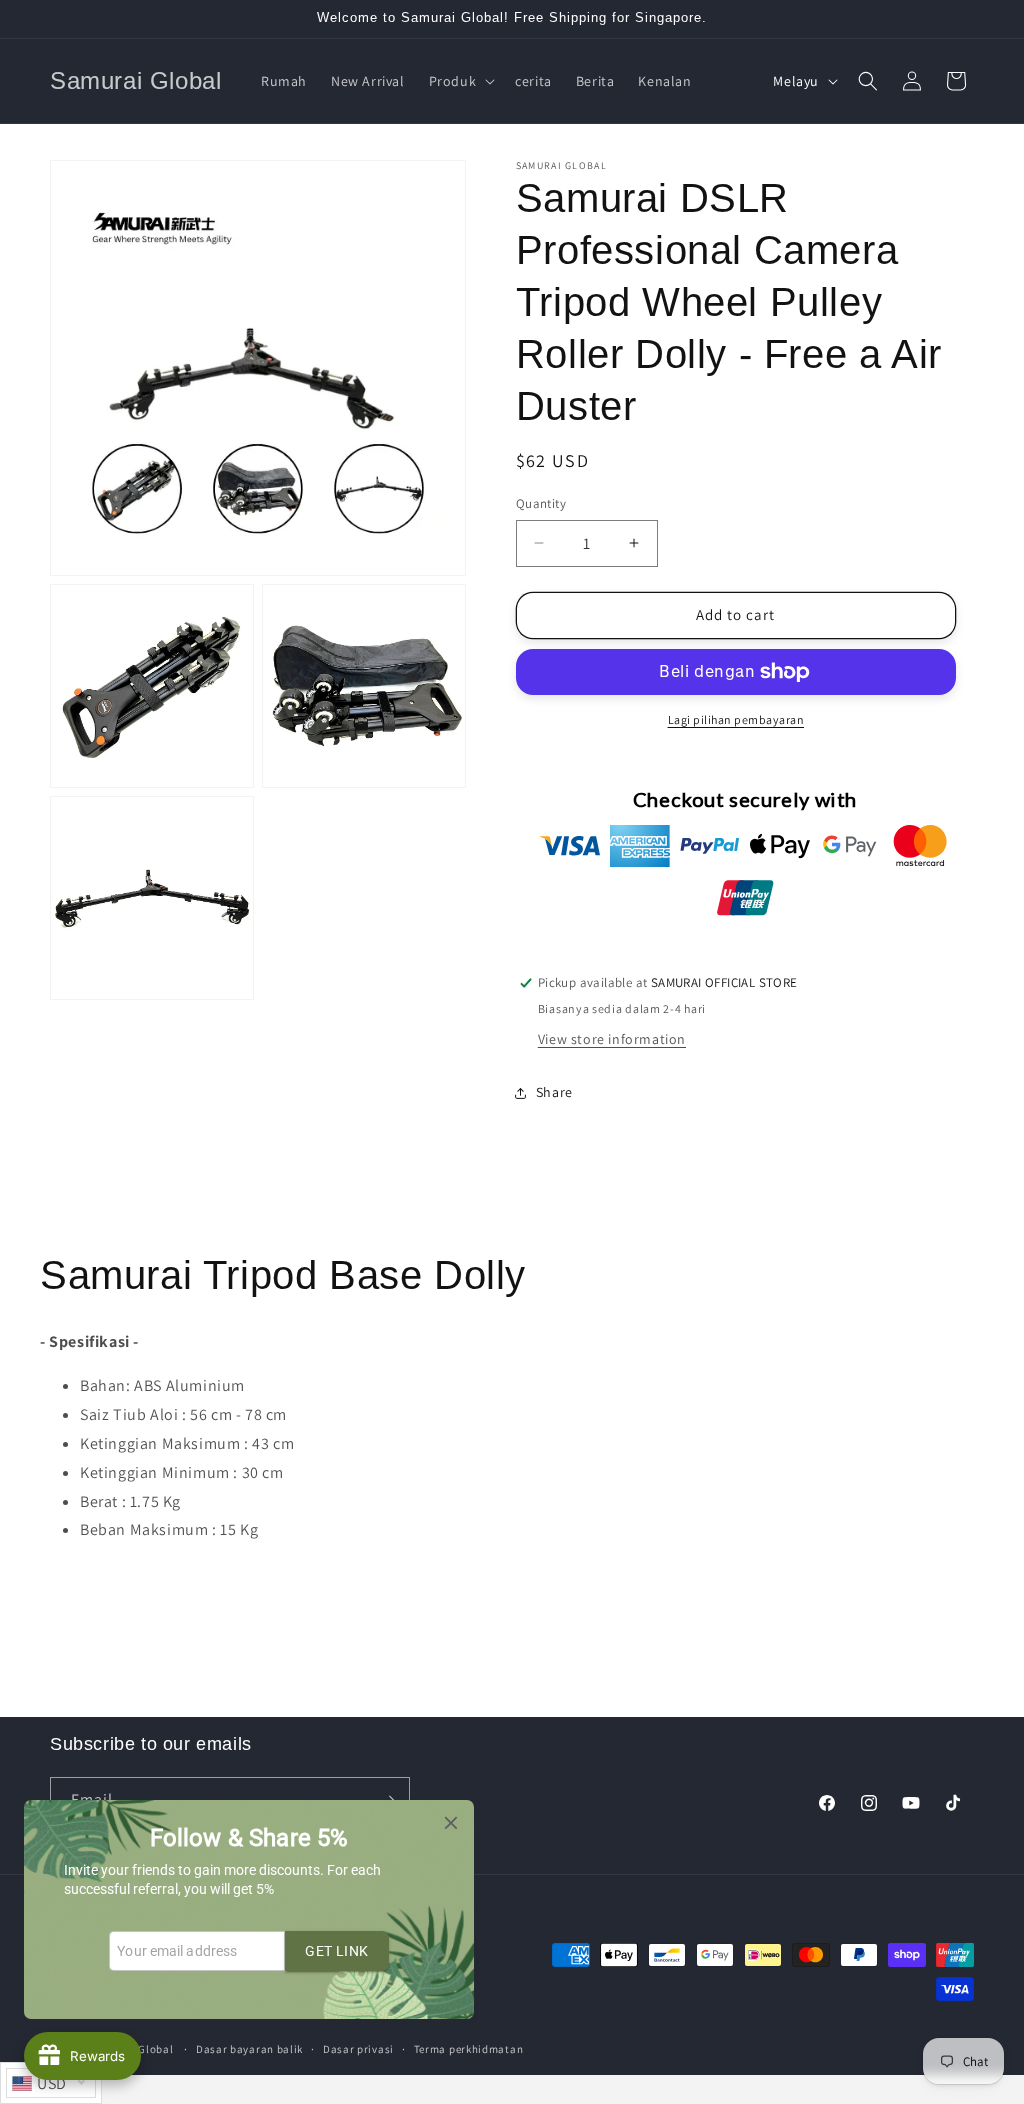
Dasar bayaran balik (249, 2049)
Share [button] (554, 1092)
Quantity (541, 503)
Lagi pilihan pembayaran (736, 719)
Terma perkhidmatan (469, 2049)
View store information (612, 1039)
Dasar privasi (358, 2049)
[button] (460, 81)
